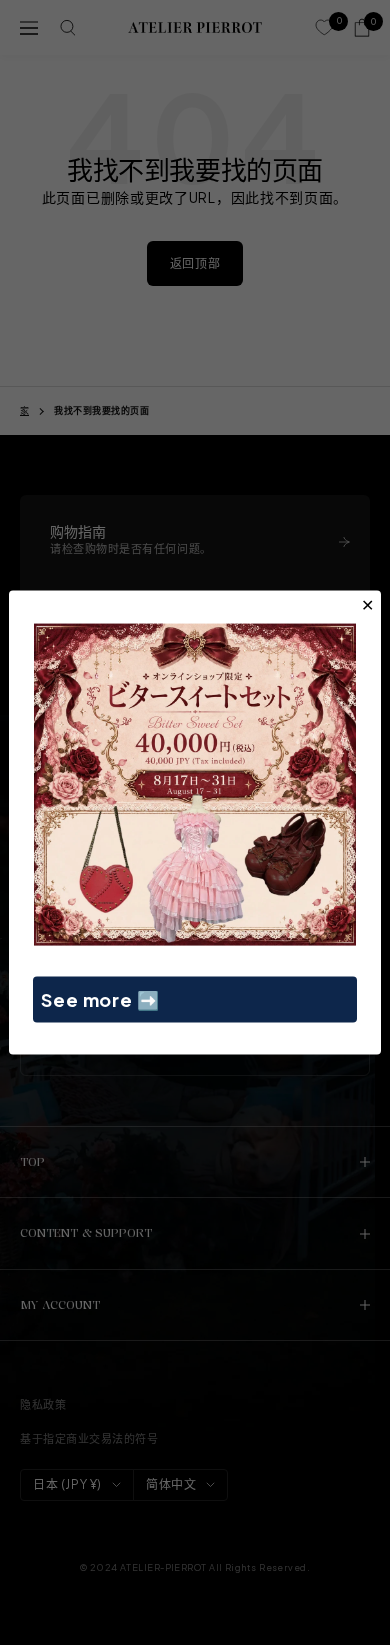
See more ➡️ (100, 998)
